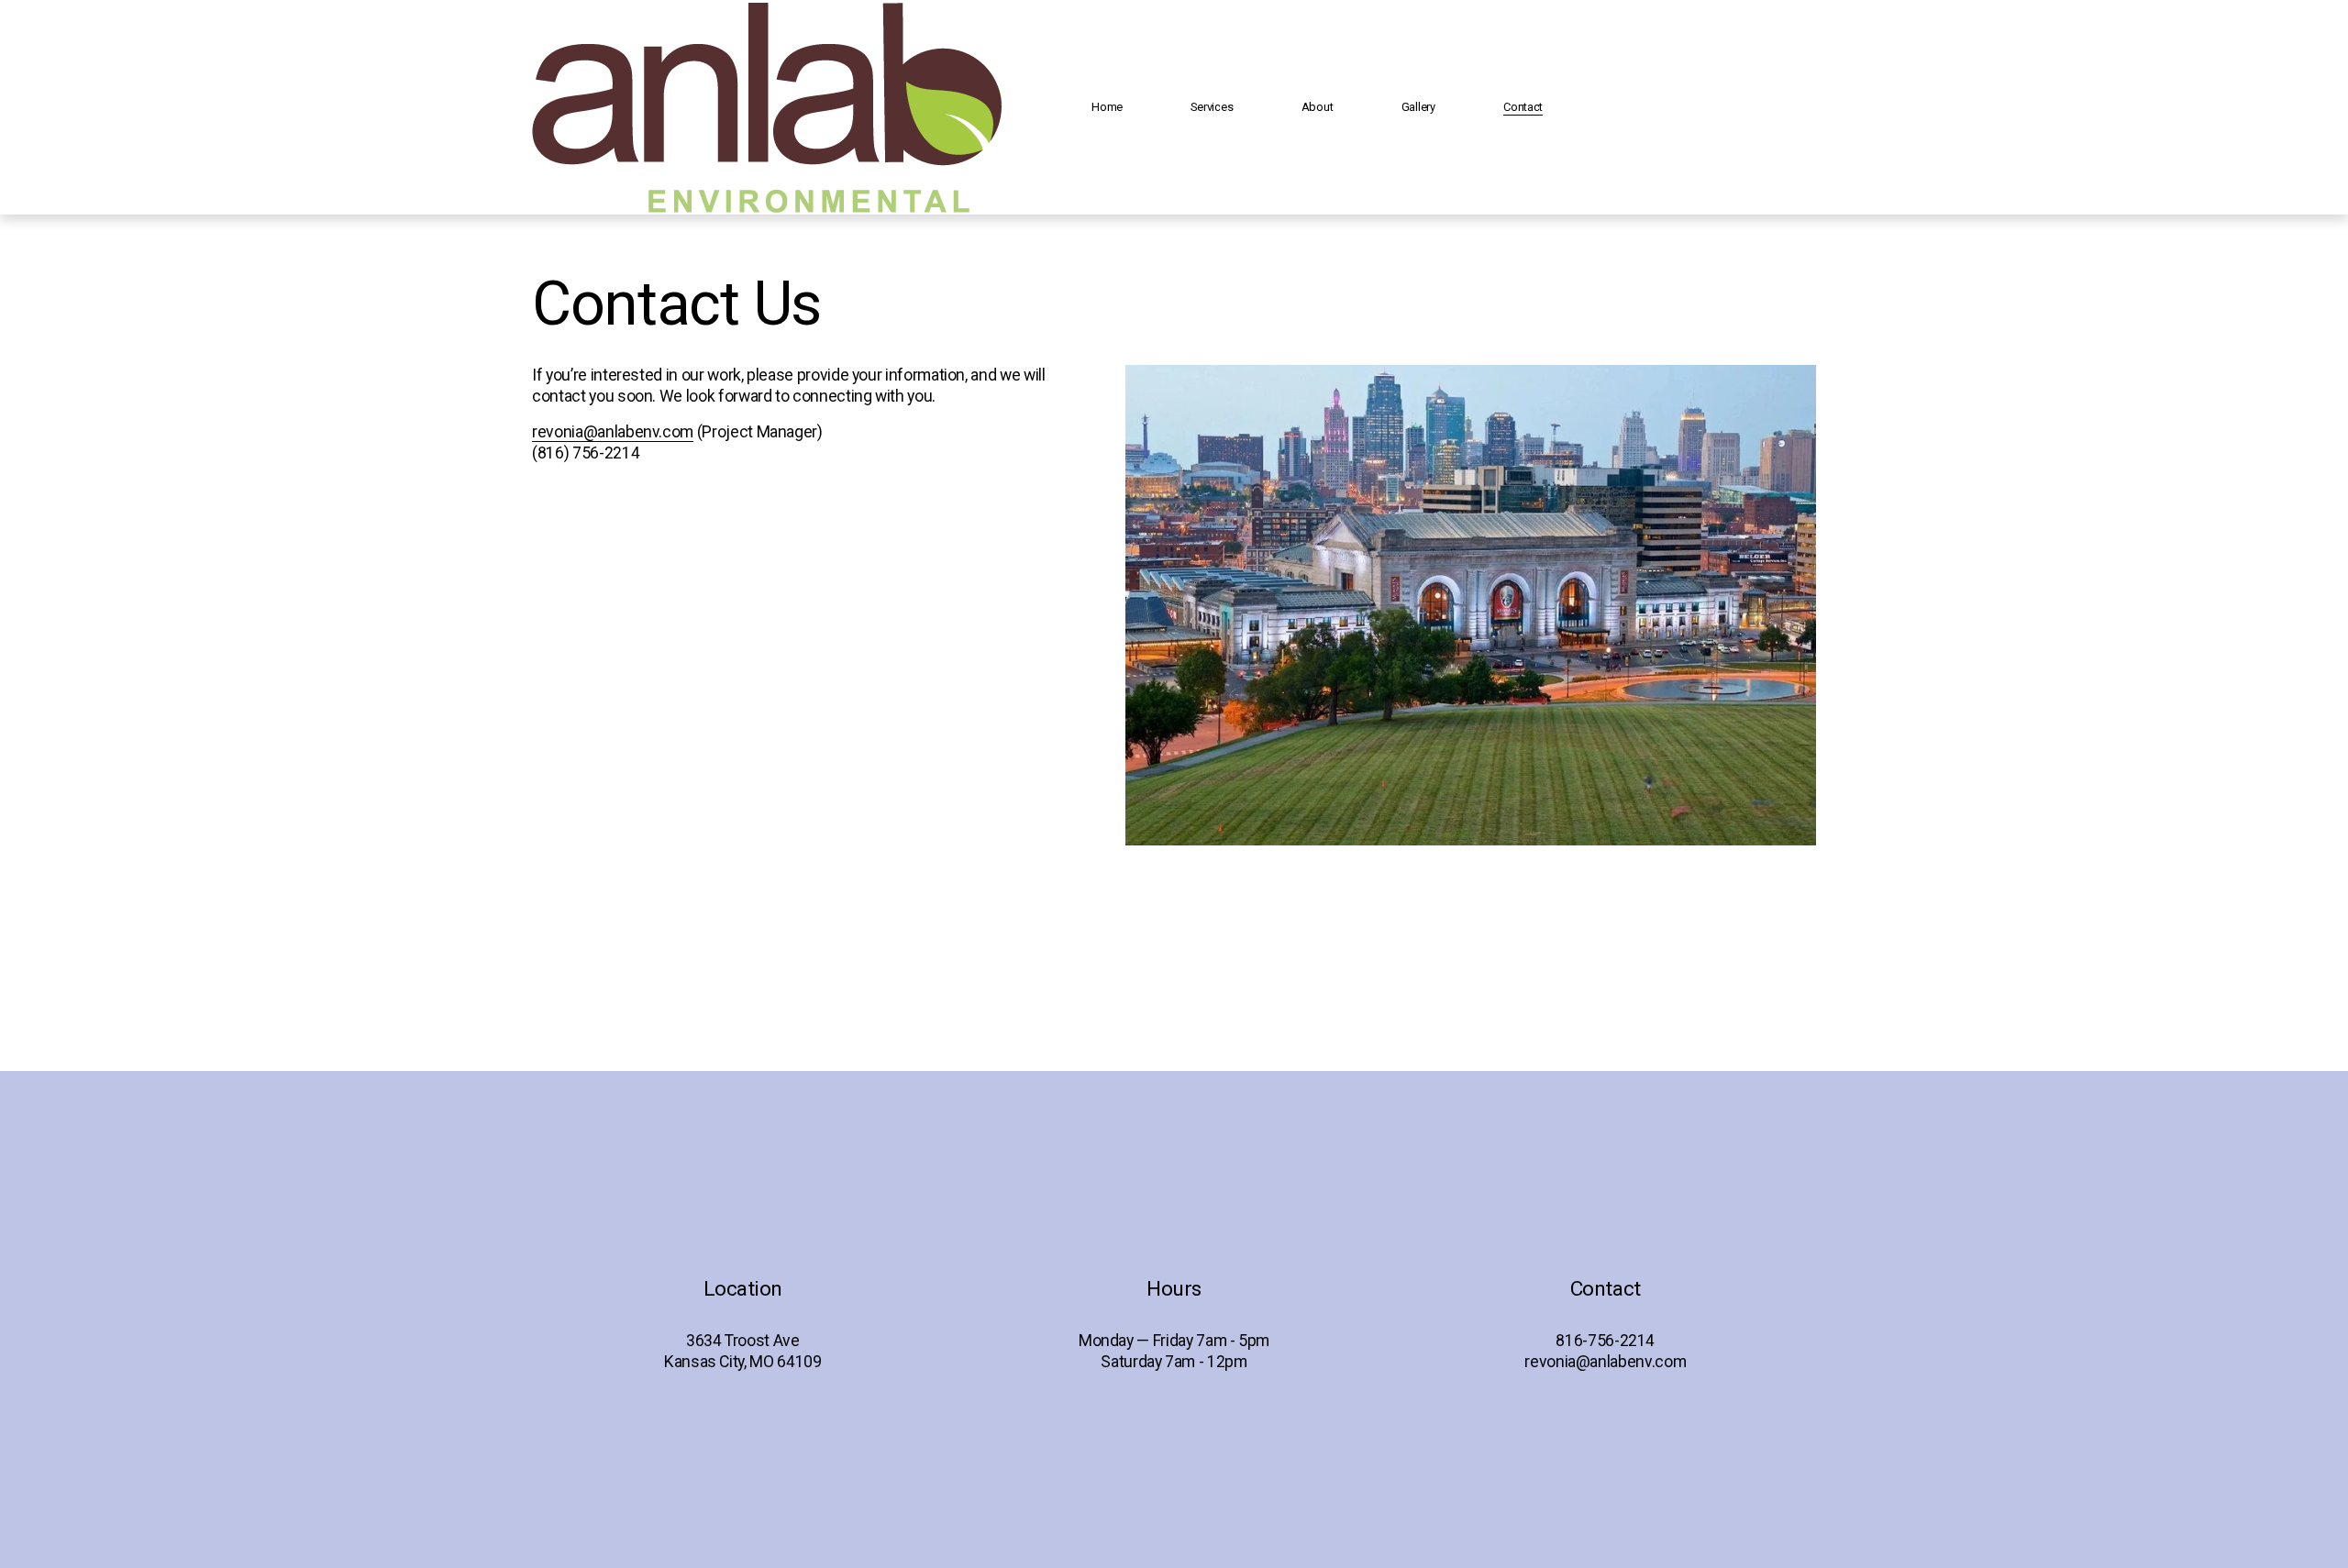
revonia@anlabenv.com (613, 432)
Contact (1523, 107)
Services (1212, 107)
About (1318, 107)
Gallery (1418, 107)
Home (1107, 107)
